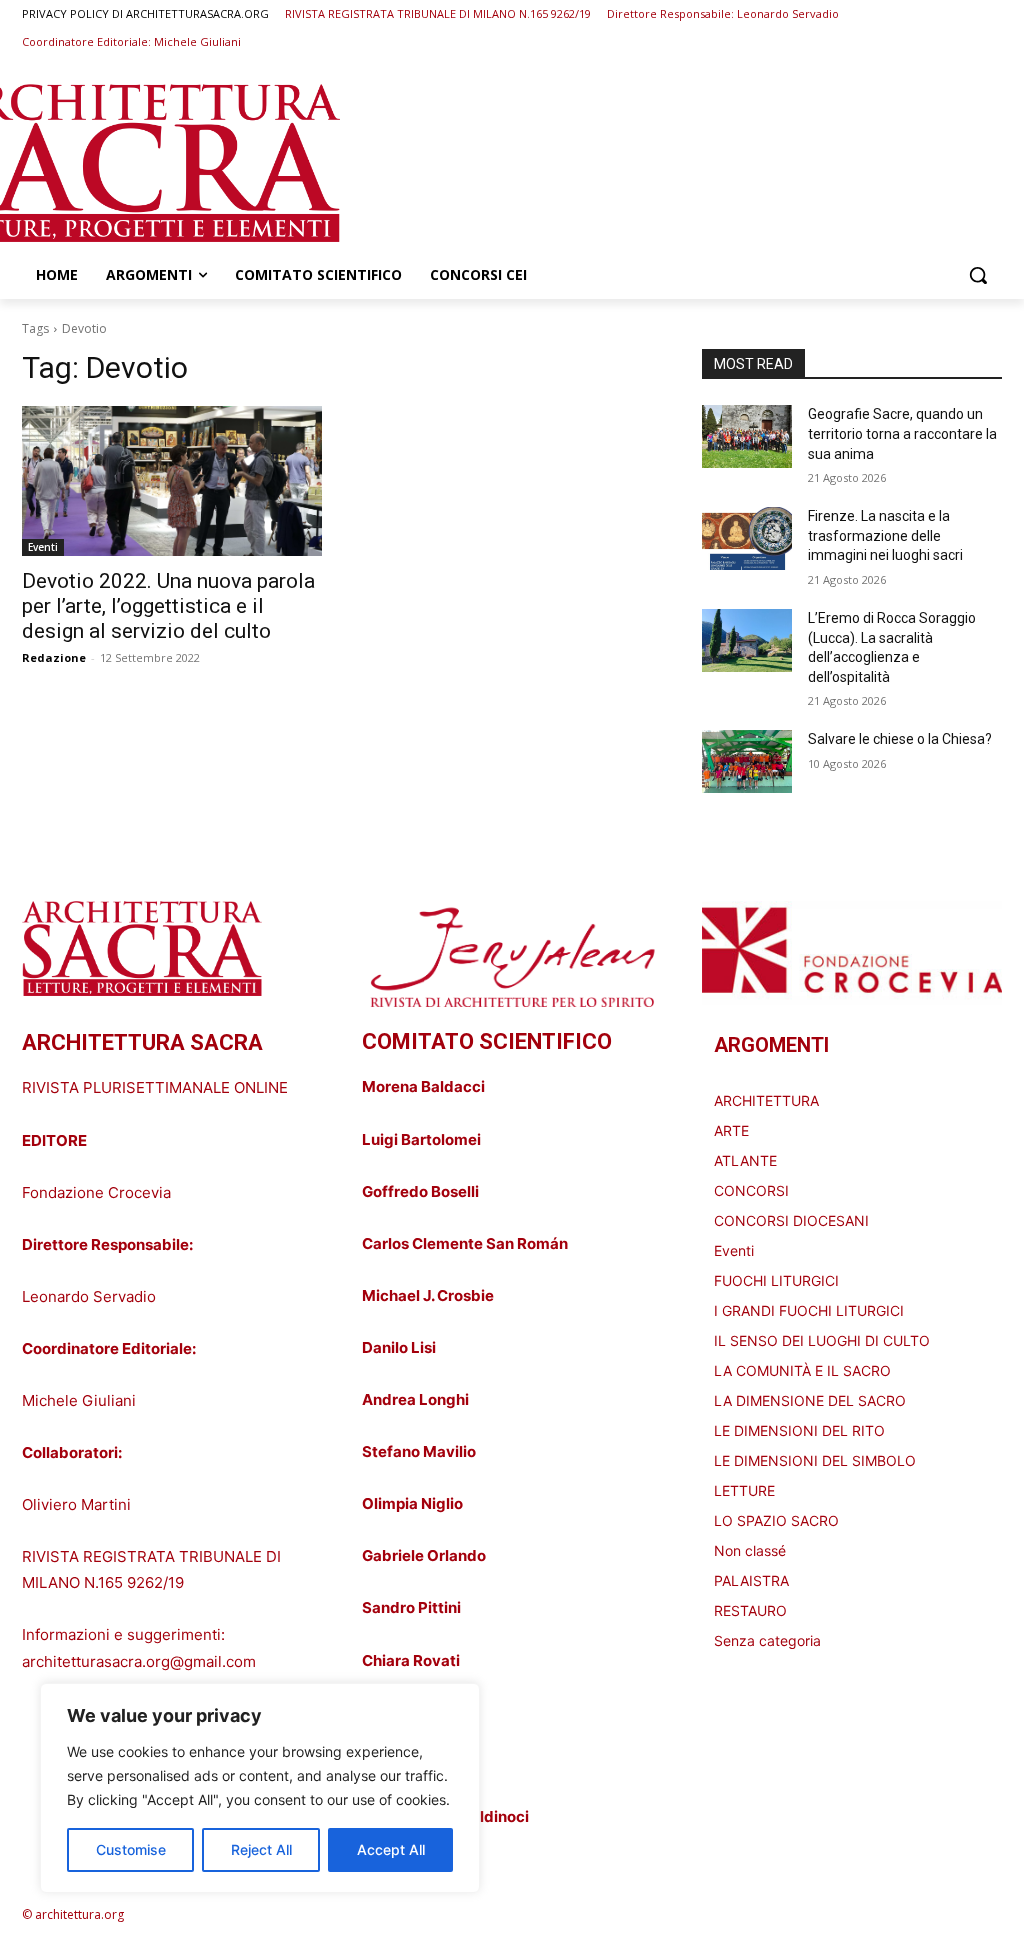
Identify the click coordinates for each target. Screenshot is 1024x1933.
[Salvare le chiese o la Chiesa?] (747, 761)
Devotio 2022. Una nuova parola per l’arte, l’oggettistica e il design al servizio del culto (168, 606)
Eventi (43, 547)
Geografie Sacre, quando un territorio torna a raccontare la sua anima (902, 433)
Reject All (261, 1849)
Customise (131, 1849)
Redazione (54, 657)
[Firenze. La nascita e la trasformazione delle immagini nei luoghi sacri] (747, 538)
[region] (260, 1788)
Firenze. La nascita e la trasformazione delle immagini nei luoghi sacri (885, 535)
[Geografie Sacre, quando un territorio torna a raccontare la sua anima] (747, 436)
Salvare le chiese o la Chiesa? (900, 739)
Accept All (391, 1849)
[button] (978, 275)
